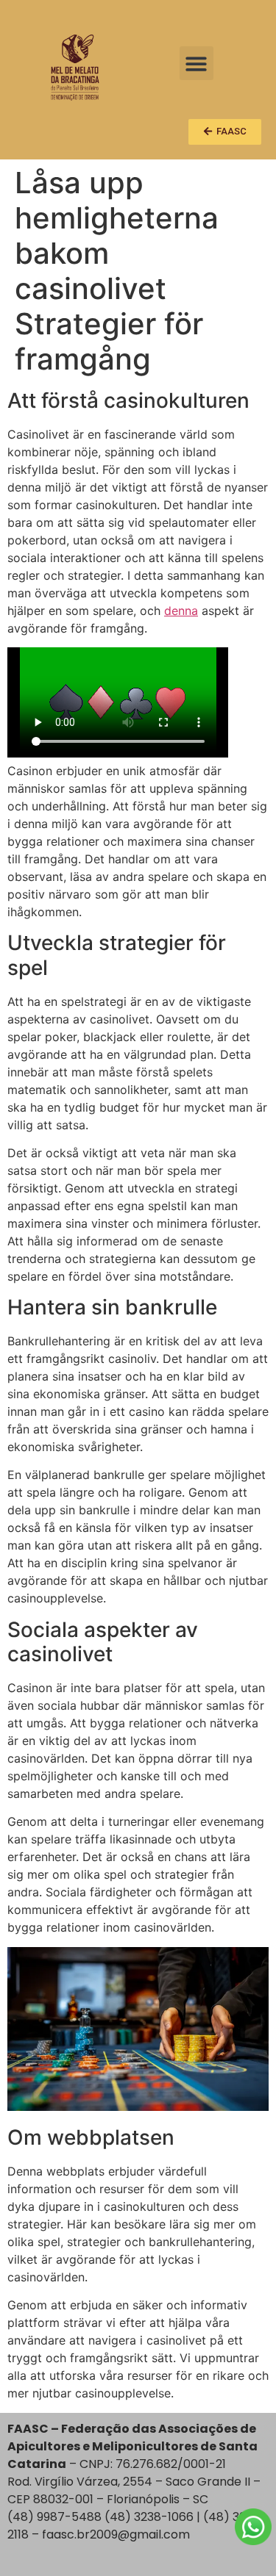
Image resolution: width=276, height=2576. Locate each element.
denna (181, 611)
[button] (197, 64)
